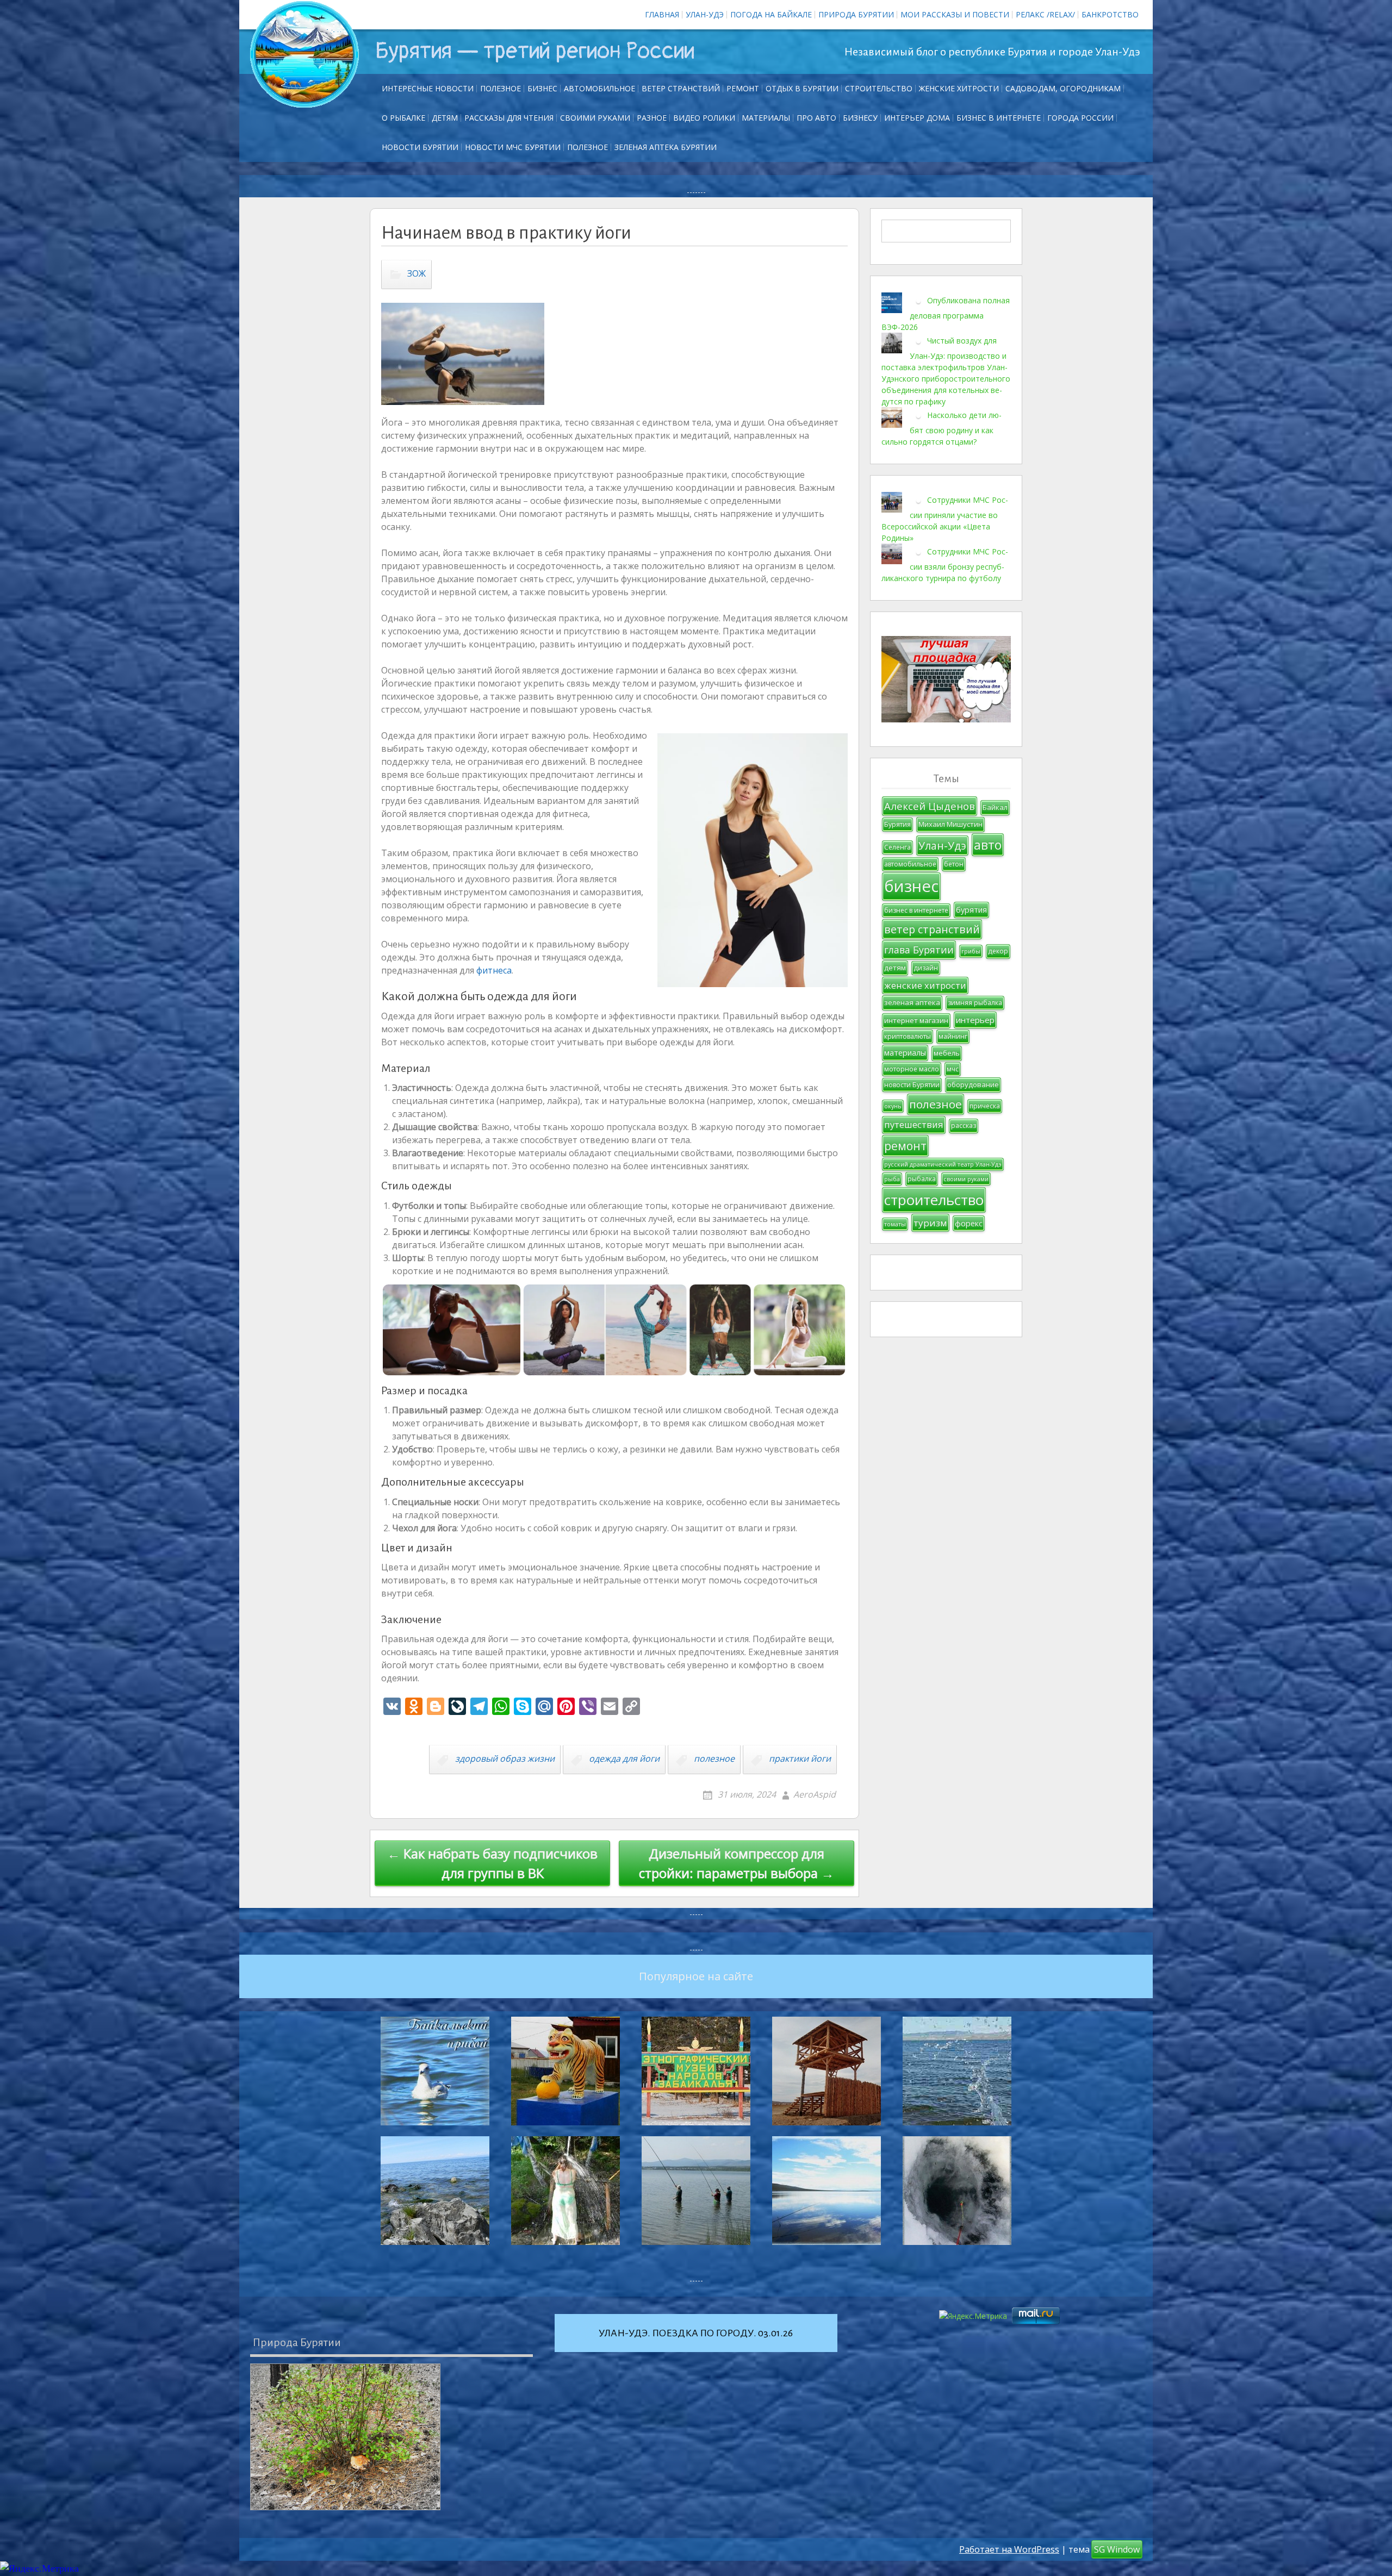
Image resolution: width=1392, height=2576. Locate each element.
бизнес (911, 886)
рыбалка (922, 1179)
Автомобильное (599, 88)
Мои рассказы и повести (955, 14)
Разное (652, 118)
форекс (969, 1223)
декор (998, 951)
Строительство (879, 88)
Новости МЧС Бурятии (513, 147)
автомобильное (910, 864)
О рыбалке (403, 118)
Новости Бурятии (420, 147)
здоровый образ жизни (505, 1758)
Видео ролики (704, 118)
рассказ (964, 1125)
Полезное (501, 88)
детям (895, 968)
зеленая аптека (912, 1002)
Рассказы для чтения (509, 118)
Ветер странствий (681, 88)
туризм (930, 1223)
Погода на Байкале (771, 14)
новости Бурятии (912, 1085)
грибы (971, 951)
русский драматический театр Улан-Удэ (943, 1164)
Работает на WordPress (1009, 2549)
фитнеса (494, 970)
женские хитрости (925, 985)
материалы (905, 1053)
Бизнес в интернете (999, 118)
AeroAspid (815, 1794)
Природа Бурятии (856, 14)
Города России (1080, 118)
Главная (662, 14)
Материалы (766, 118)
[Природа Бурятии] (345, 2437)
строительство (934, 1200)
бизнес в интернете (916, 910)
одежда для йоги (624, 1758)
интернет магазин (916, 1020)
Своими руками (595, 118)
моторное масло (912, 1069)
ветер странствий (932, 929)
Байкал (995, 807)
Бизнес (542, 88)
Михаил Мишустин (950, 824)
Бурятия (897, 824)
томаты (895, 1224)
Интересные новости (428, 88)
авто (988, 845)
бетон (954, 864)
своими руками (966, 1179)
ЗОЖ (417, 274)
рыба (892, 1179)
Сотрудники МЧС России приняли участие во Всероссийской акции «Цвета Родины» (945, 519)
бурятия (971, 910)
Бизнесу (860, 118)
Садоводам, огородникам (1063, 88)
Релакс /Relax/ (1045, 14)
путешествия (914, 1124)
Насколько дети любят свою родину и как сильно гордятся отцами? (942, 428)
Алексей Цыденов (930, 806)
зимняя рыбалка (975, 1003)
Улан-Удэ (705, 14)
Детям (445, 118)
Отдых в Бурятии (802, 88)
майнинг (953, 1036)
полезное (714, 1758)
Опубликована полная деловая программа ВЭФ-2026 (946, 314)
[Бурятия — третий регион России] (304, 54)
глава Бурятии (919, 950)
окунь (893, 1106)
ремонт (743, 88)
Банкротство (1110, 14)
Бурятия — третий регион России (535, 51)
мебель (947, 1053)
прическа (985, 1106)
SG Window (1117, 2549)
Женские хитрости (959, 88)
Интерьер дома (917, 118)
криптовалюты (908, 1036)
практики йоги (800, 1758)
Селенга (897, 847)
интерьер (975, 1020)
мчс (953, 1069)
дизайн (926, 968)
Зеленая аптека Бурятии (666, 147)
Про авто (816, 118)
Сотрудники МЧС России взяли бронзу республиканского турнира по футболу (945, 565)
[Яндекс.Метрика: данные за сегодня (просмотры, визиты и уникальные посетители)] (39, 2569)
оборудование (973, 1084)
